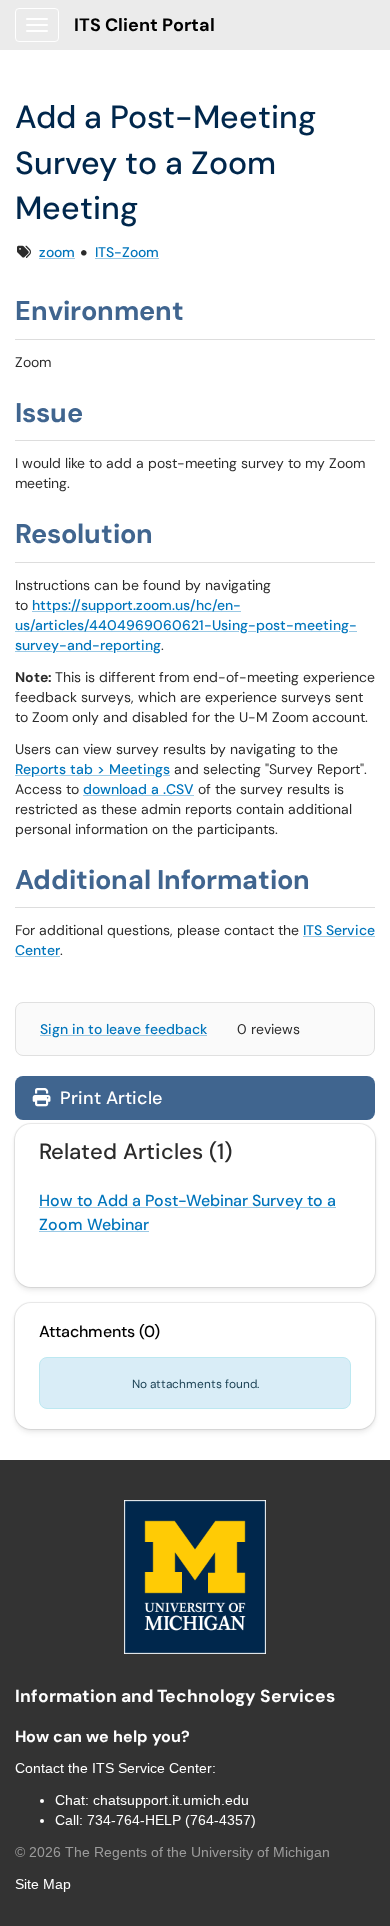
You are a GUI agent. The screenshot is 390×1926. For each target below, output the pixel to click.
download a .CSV (138, 789)
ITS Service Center (152, 1768)
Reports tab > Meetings (92, 769)
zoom (57, 252)
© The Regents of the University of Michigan (172, 1852)
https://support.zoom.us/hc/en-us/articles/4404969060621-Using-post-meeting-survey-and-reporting (186, 625)
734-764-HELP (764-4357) (171, 1820)
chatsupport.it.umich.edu (171, 1800)
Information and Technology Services (175, 1696)
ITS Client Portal (144, 25)
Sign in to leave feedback (123, 1029)
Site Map (43, 1884)
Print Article (108, 1098)
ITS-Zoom (127, 252)
